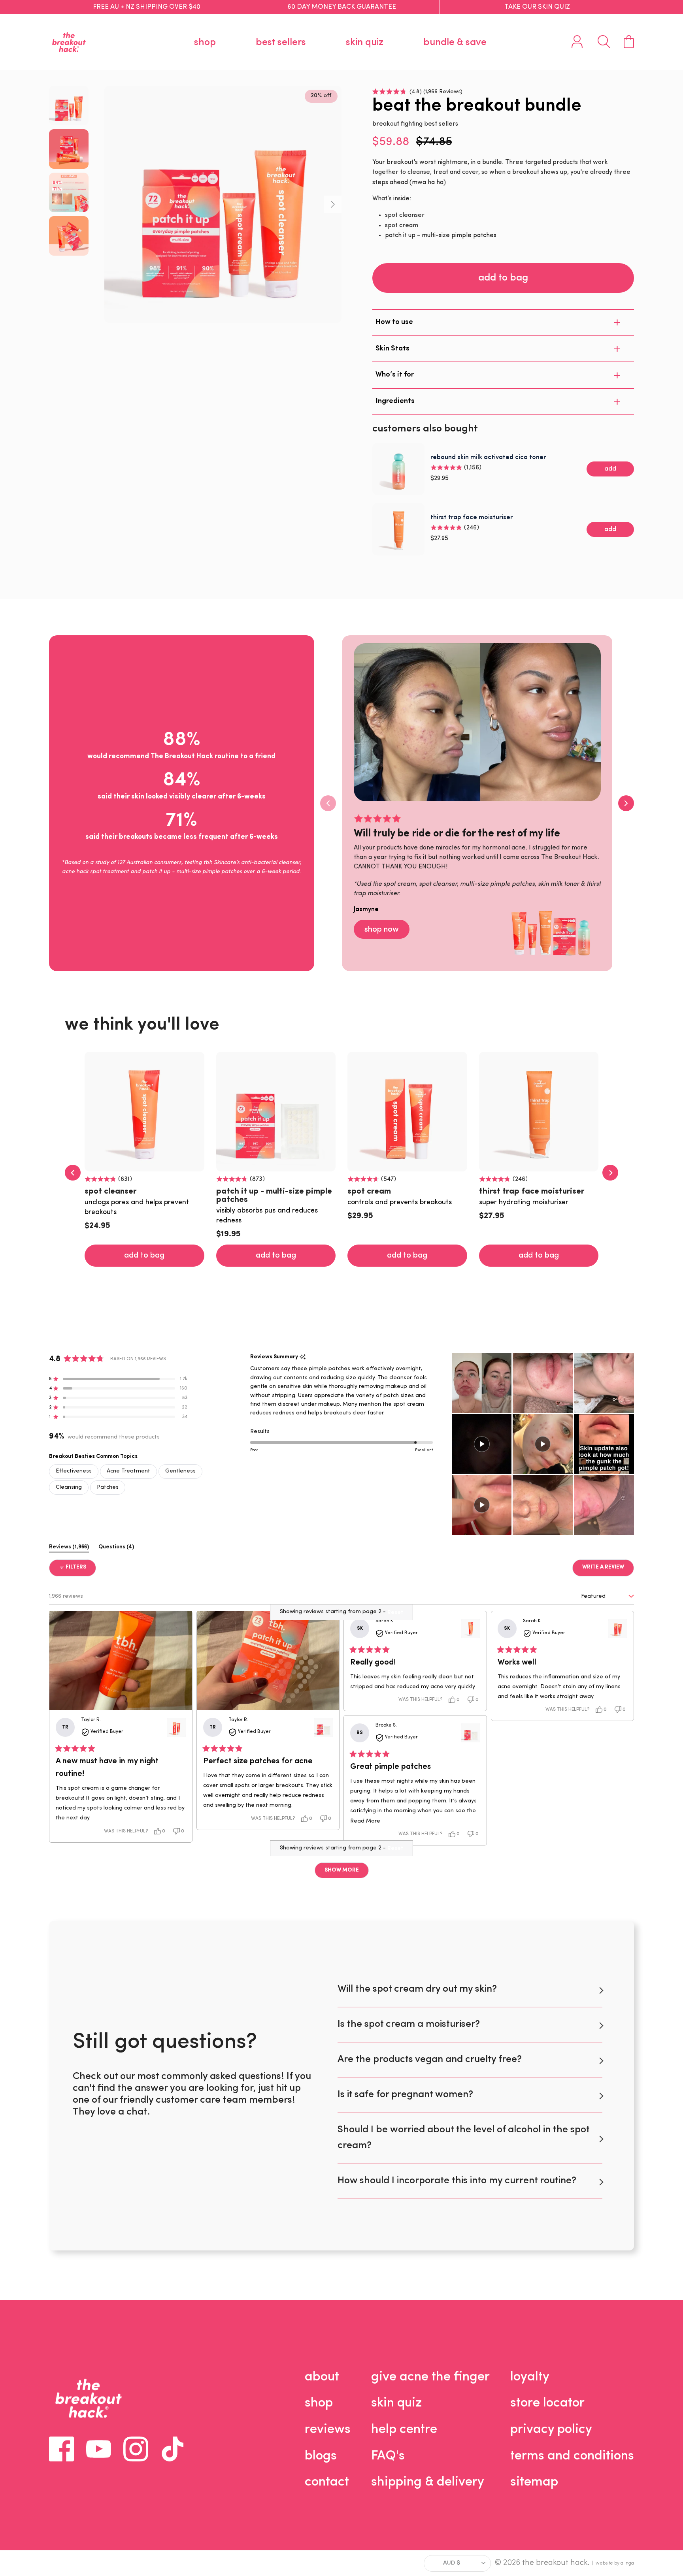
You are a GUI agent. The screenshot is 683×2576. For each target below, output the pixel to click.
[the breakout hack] (69, 42)
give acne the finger (430, 2377)
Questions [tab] (116, 1549)
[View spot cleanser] (471, 1629)
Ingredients (395, 401)
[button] (417, 91)
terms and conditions (572, 2456)
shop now (382, 930)
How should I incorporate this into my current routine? (457, 2181)
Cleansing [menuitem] (69, 1487)
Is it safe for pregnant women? (405, 2095)
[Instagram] (136, 2449)
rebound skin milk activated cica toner (488, 458)
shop (205, 42)
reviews (328, 2430)
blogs (321, 2456)
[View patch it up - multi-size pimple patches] (323, 1727)
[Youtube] (99, 2449)
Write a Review (608, 1570)
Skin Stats (392, 349)
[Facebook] (61, 2449)
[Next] (333, 204)
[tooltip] (303, 1357)
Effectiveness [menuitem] (74, 1471)
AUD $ (452, 2563)
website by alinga (615, 2563)
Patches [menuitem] (108, 1487)
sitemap (534, 2482)
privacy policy (551, 2430)
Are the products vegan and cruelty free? (430, 2059)
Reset (395, 1849)
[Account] (577, 42)
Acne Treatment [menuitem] (128, 1471)
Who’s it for (395, 375)
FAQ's (388, 2456)
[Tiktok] (173, 2449)
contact (327, 2482)
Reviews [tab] (69, 1549)
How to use (394, 322)
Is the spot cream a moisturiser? (409, 2024)
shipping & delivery (428, 2482)
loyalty (530, 2377)
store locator (547, 2403)
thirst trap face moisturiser (472, 518)
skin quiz (365, 42)
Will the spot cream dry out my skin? (417, 1989)
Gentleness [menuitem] (180, 1471)
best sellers (281, 42)
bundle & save (455, 42)
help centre (404, 2430)
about (322, 2377)
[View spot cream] (176, 1727)
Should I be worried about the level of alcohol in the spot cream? (463, 2138)
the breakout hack (555, 2563)
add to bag (503, 278)
